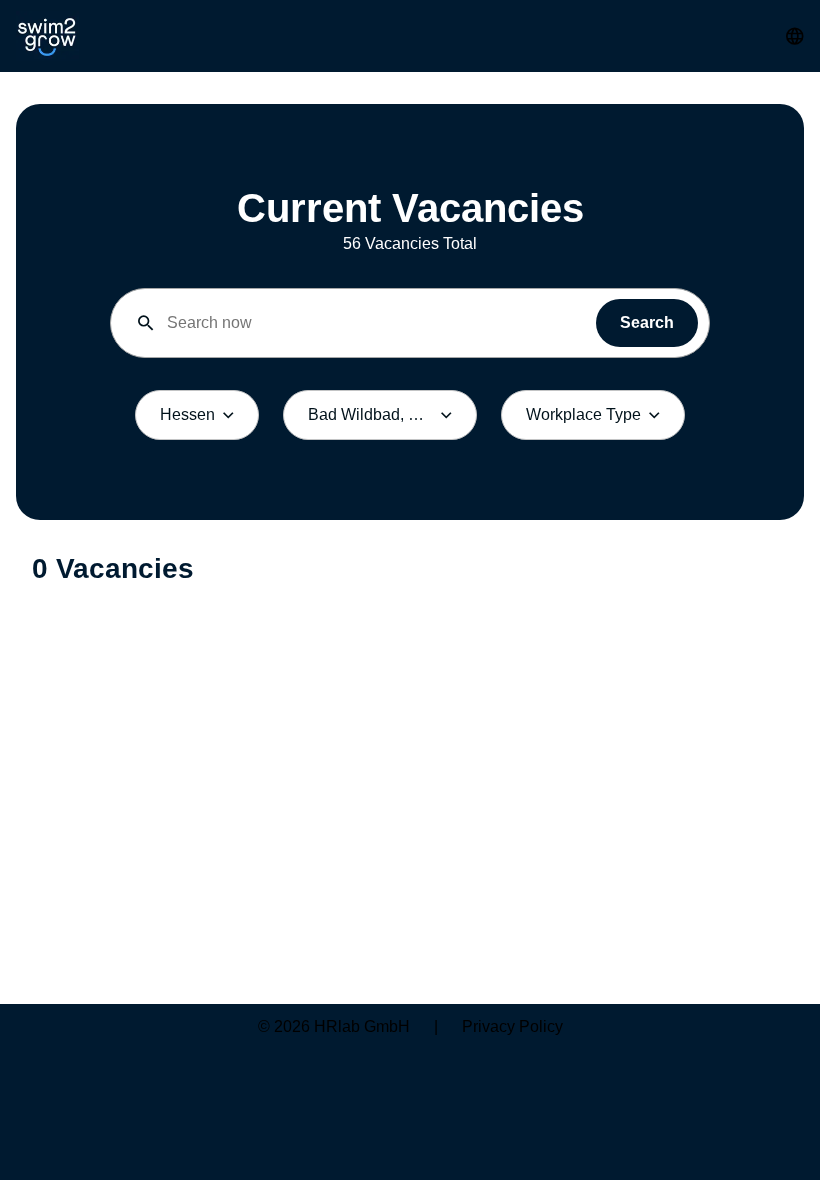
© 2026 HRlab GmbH (334, 1026)
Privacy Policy (512, 1026)
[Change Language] (795, 36)
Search (647, 322)
